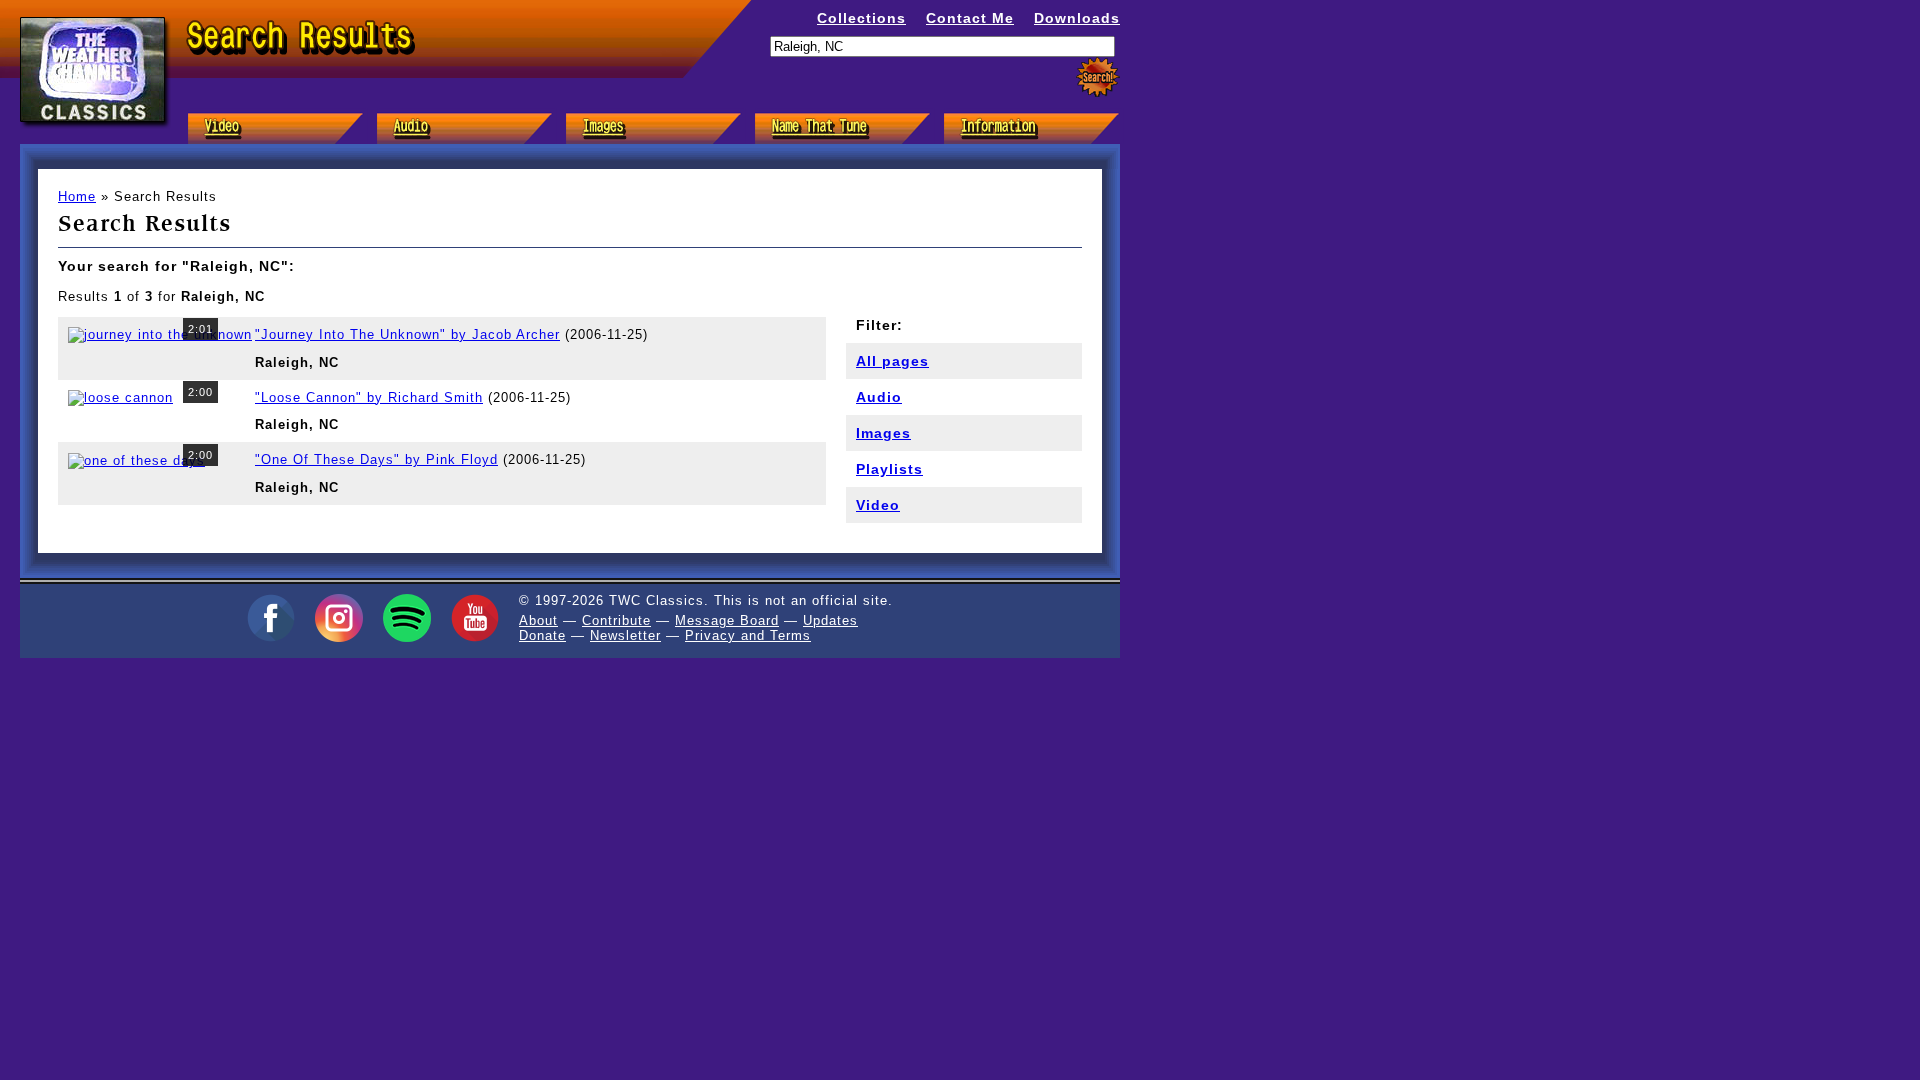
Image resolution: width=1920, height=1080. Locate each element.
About (538, 620)
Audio (879, 397)
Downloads (1077, 18)
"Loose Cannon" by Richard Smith (369, 397)
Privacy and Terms (748, 635)
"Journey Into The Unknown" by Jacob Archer (407, 334)
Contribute (616, 620)
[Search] (1098, 77)
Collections (861, 18)
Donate (542, 635)
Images (883, 433)
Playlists (889, 469)
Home (77, 196)
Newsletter (625, 635)
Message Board (727, 620)
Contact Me (970, 18)
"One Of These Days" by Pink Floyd (376, 459)
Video (878, 505)
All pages (892, 361)
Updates (830, 620)
